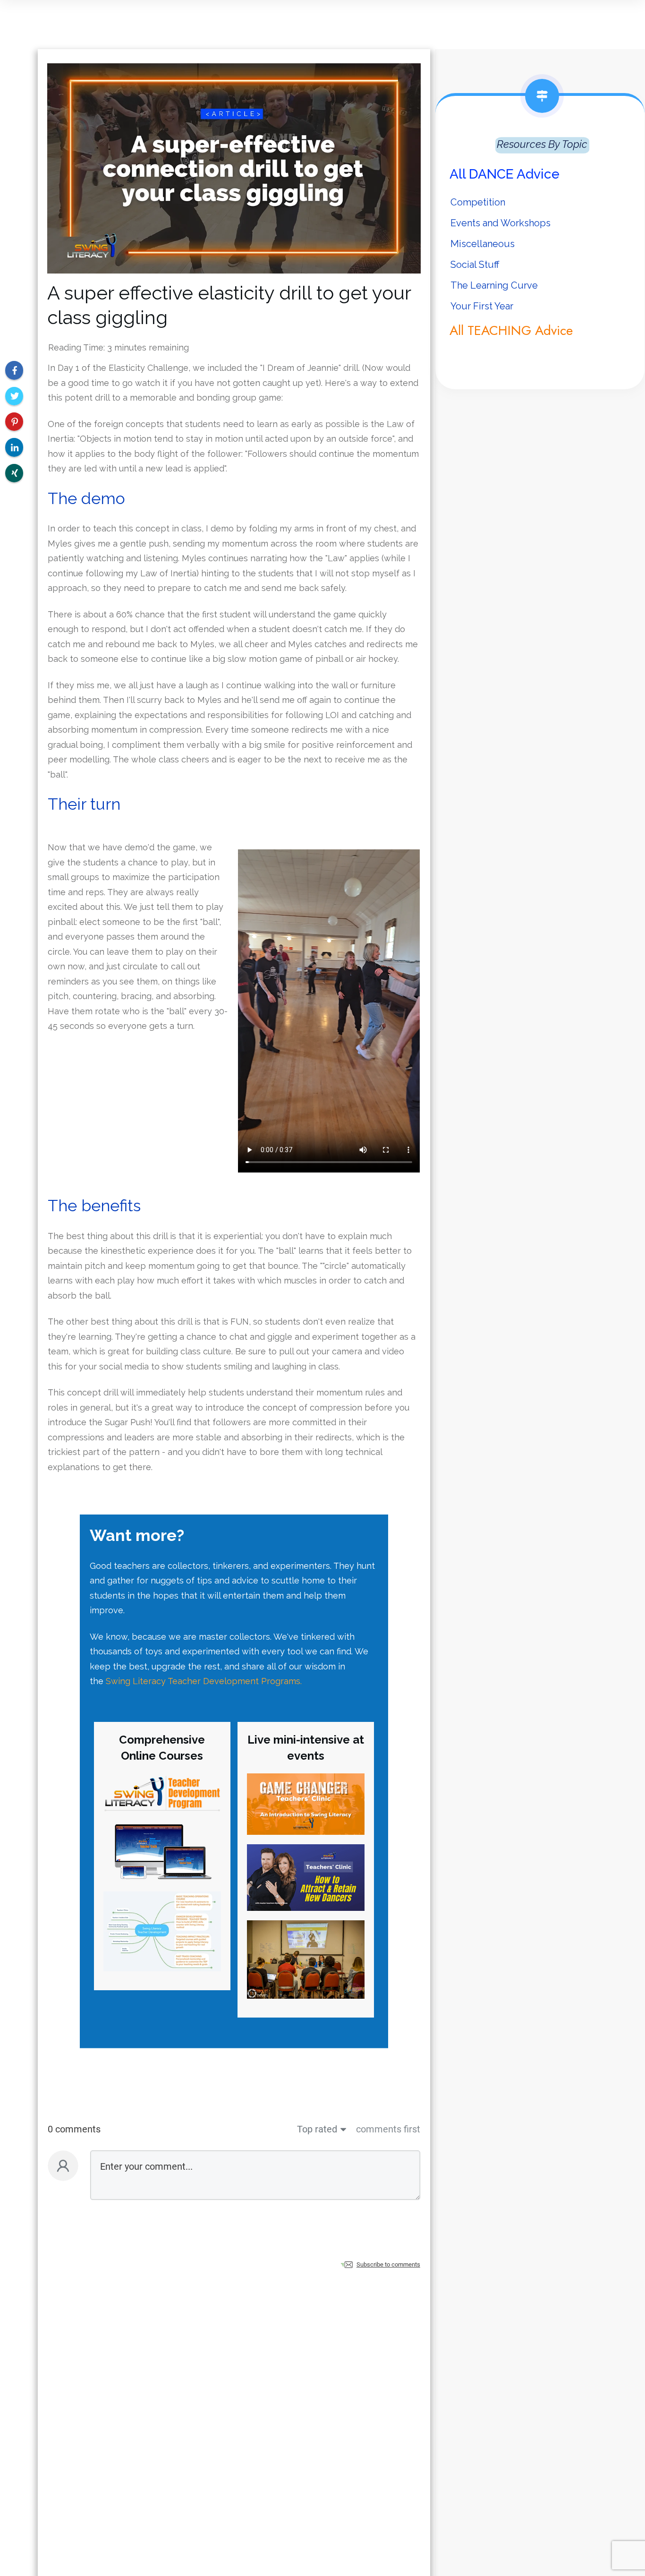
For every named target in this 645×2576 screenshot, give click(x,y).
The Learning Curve (494, 285)
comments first (388, 2129)
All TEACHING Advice (511, 330)
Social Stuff (475, 265)
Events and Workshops (501, 223)
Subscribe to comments (388, 2264)
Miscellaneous (483, 244)
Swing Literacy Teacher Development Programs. (204, 1681)
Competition (478, 202)
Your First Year (482, 306)
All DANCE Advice (505, 174)
